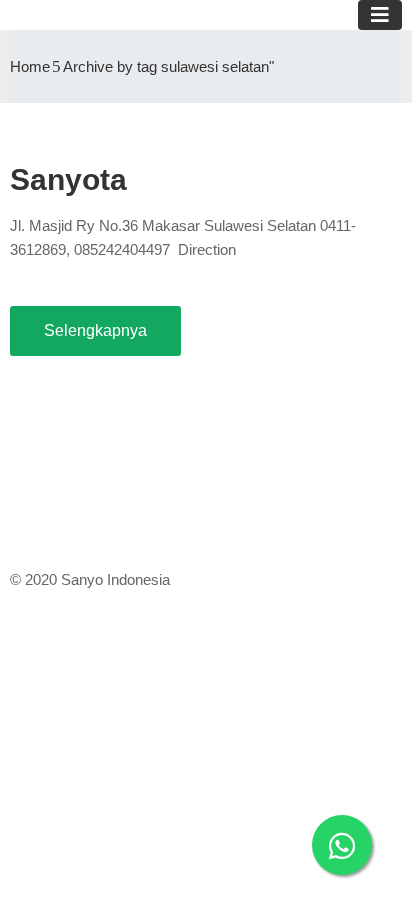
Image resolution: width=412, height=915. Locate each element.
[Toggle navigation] (380, 15)
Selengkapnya (95, 330)
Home (30, 66)
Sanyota (68, 179)
